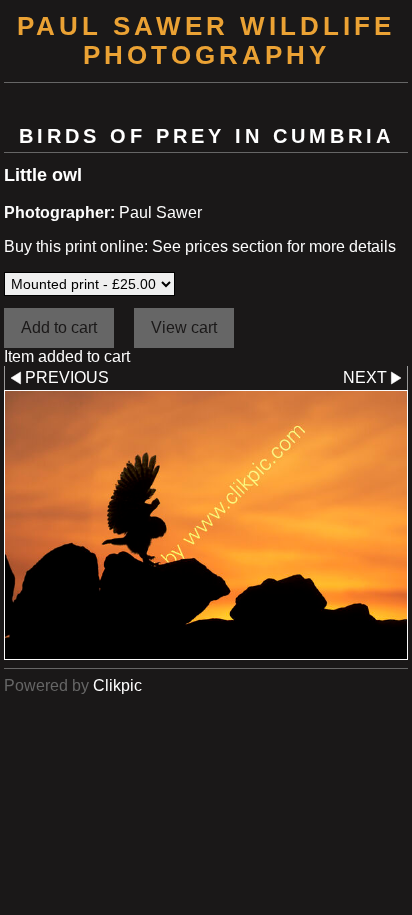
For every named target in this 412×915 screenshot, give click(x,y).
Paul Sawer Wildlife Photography (206, 40)
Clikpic (117, 685)
